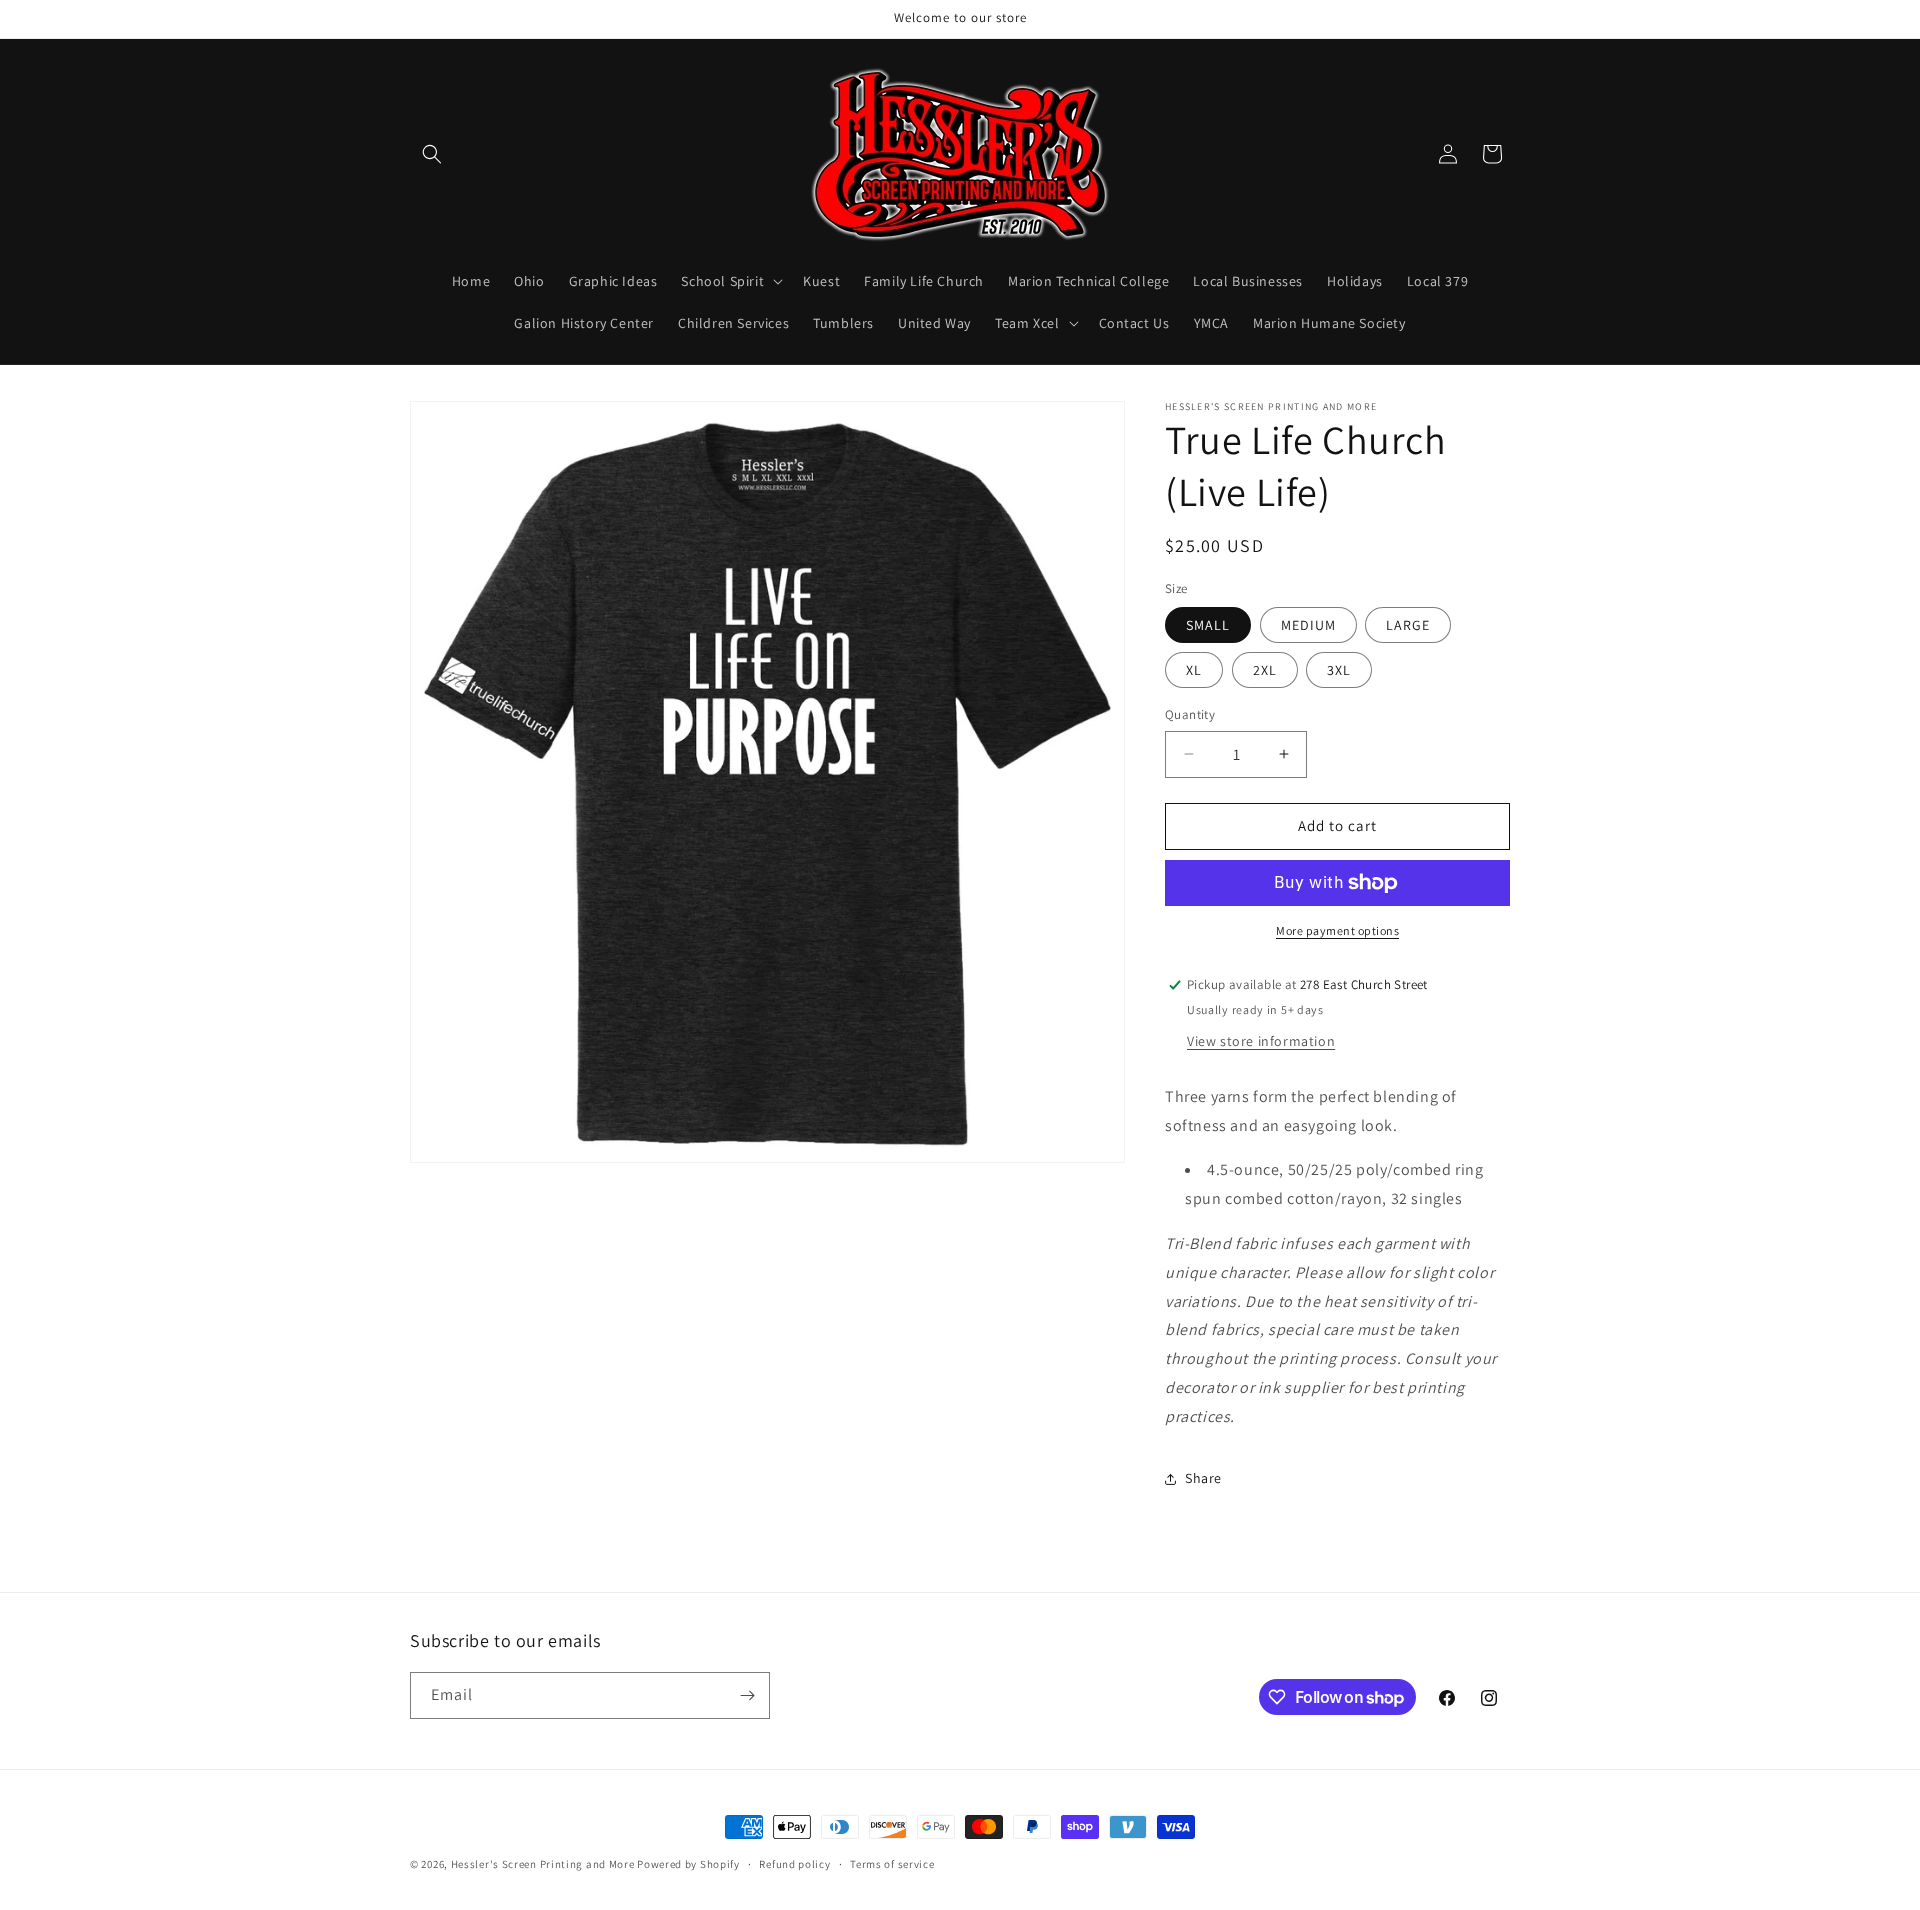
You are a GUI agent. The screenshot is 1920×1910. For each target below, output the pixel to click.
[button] (432, 154)
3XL (1339, 670)
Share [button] (1203, 1478)
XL (1194, 670)
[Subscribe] (747, 1695)
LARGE (1408, 625)
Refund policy (794, 1864)
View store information (1261, 1041)
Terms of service (892, 1864)
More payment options (1337, 930)
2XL (1265, 670)
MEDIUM (1308, 625)
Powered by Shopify (688, 1864)
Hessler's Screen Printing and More (543, 1864)
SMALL (1208, 625)
